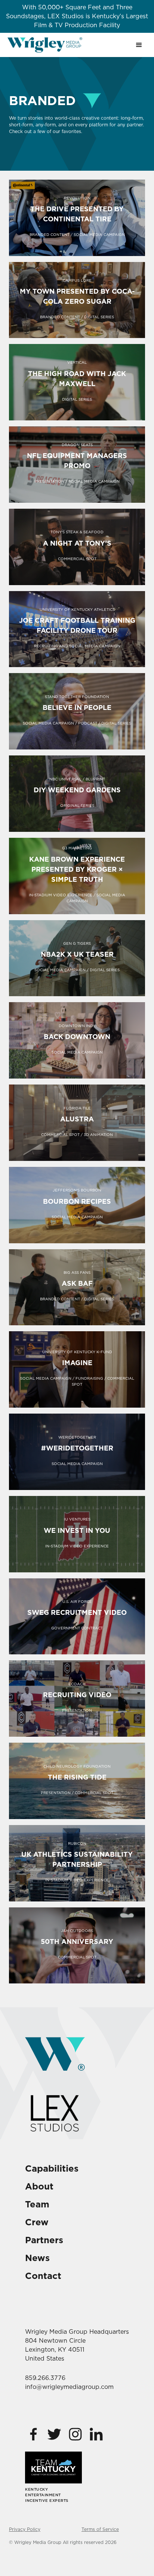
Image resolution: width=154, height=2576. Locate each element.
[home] (45, 45)
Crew (37, 2222)
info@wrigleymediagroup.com (69, 2387)
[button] (139, 45)
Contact (43, 2276)
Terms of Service (100, 2529)
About (39, 2186)
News (37, 2258)
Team (37, 2204)
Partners (44, 2240)
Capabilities (52, 2168)
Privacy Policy (25, 2529)
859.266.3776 (45, 2378)
